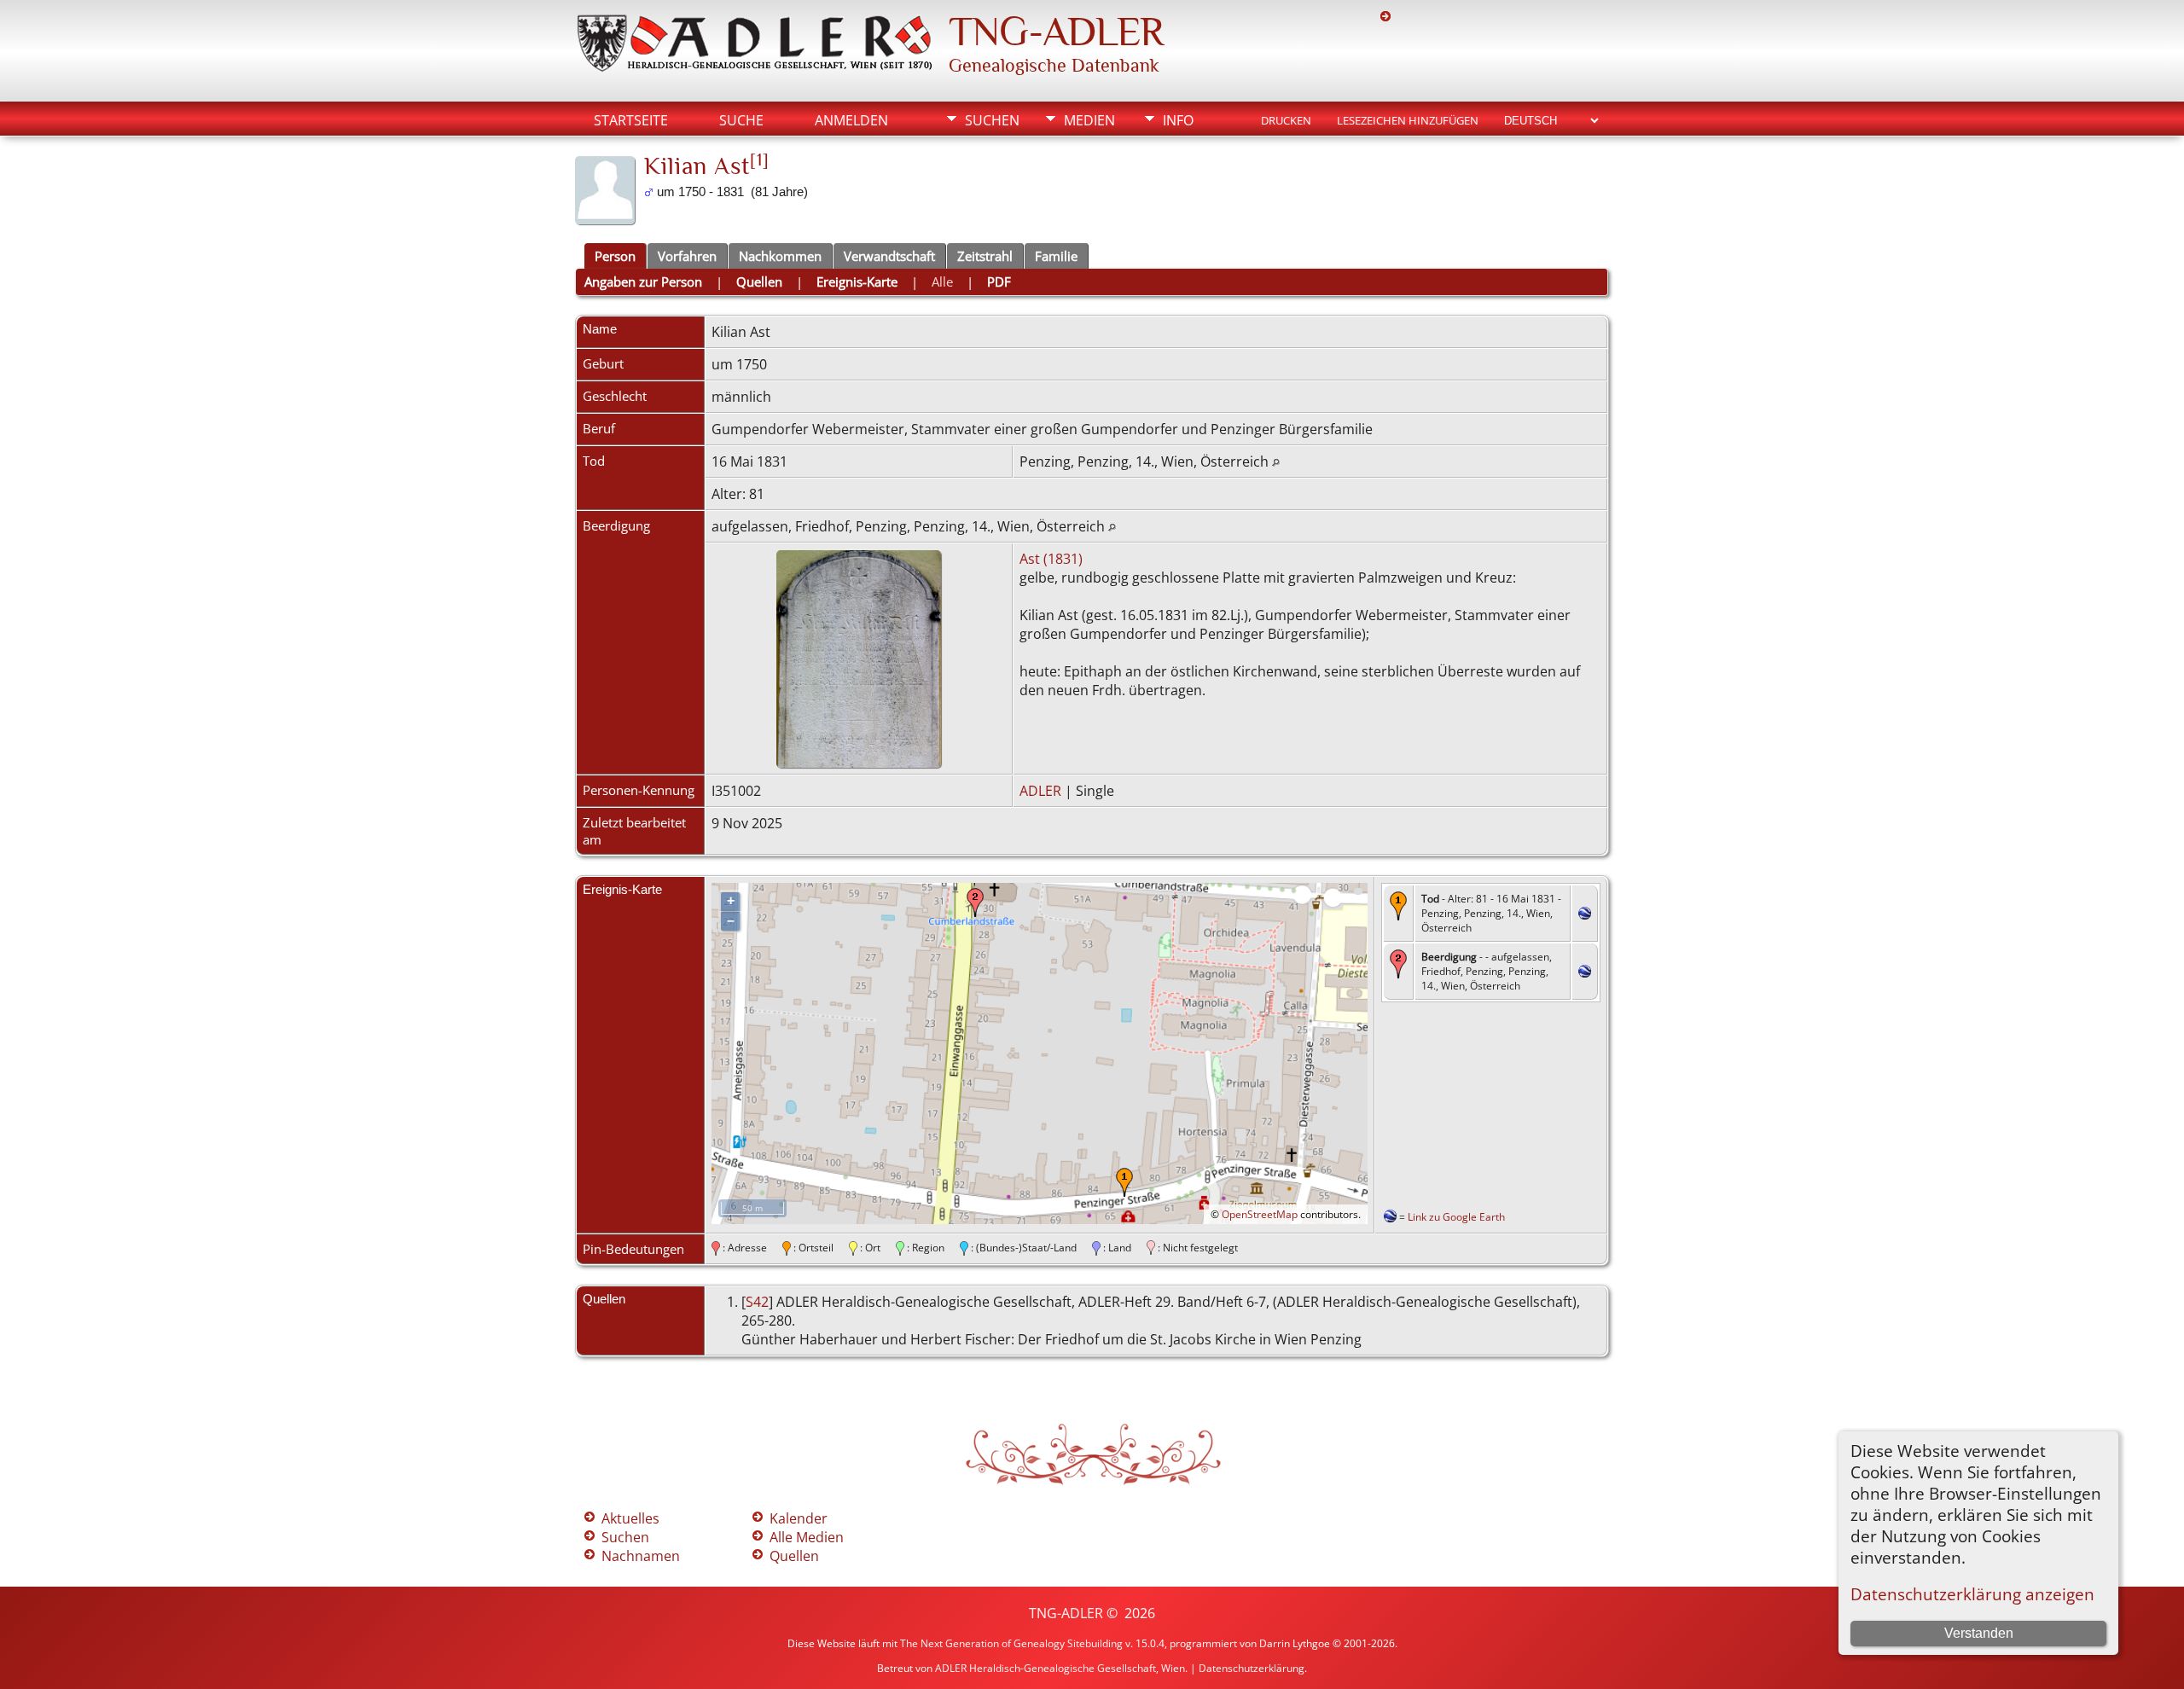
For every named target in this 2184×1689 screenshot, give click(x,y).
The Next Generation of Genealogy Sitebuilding (1011, 1643)
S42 (757, 1302)
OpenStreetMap (1260, 1214)
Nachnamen (641, 1556)
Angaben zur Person (643, 281)
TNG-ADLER (1056, 32)
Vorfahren (687, 256)
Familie (1056, 256)
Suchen (992, 120)
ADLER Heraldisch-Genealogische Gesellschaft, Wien (1060, 1668)
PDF (999, 281)
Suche (741, 120)
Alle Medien (807, 1537)
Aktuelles (630, 1518)
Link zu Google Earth (1456, 1217)
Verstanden (1979, 1633)
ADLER (1040, 791)
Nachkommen (780, 256)
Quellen (759, 281)
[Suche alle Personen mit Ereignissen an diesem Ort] (1276, 461)
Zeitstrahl (985, 256)
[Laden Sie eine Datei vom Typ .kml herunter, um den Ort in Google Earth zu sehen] (1585, 914)
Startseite (631, 120)
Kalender (799, 1518)
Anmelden (851, 120)
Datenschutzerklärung (1252, 1668)
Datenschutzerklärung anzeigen (1972, 1594)
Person (615, 256)
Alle (942, 281)
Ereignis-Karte (857, 281)
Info (1178, 120)
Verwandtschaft (889, 256)
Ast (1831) (1051, 559)
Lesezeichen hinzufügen (1408, 120)
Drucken (1286, 120)
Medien (1089, 120)
